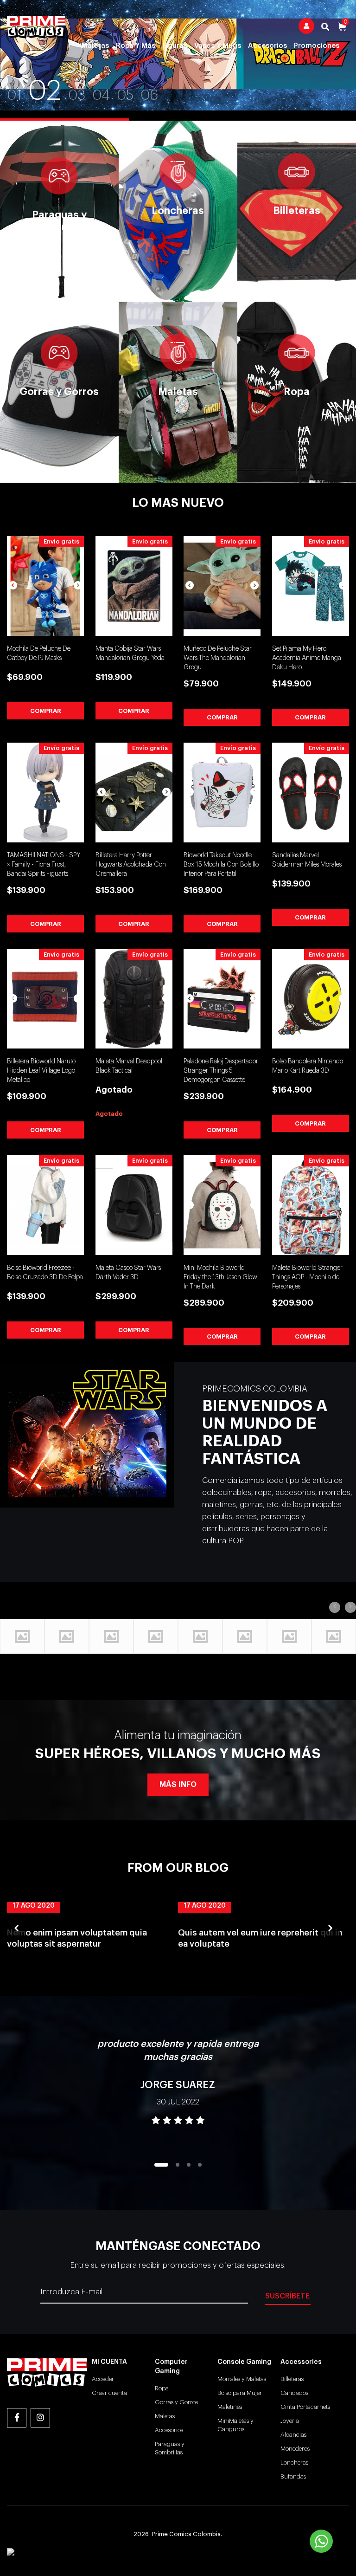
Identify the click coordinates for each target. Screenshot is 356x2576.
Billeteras (292, 2379)
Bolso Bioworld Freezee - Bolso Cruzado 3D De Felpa (45, 1273)
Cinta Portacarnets (305, 2407)
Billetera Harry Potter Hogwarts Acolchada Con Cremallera (131, 865)
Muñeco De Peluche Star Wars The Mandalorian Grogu (218, 658)
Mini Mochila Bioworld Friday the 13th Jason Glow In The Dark (220, 1277)
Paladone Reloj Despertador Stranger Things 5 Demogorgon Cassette (221, 1071)
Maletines (230, 2407)
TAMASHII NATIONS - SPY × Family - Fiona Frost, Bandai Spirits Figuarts (44, 865)
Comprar (46, 711)
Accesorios (267, 46)
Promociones (317, 46)
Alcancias (293, 2435)
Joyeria (290, 2421)
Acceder (103, 2379)
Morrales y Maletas (242, 2379)
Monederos (295, 2449)
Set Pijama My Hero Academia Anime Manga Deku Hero (307, 658)
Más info (178, 1785)
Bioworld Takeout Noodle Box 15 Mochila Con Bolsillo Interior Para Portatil (221, 865)
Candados (294, 2393)
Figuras (175, 46)
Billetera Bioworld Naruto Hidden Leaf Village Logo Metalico (41, 1071)
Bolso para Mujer (240, 2393)
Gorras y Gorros (176, 2402)
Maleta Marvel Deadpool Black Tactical (129, 1066)
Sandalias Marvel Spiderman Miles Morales (307, 860)
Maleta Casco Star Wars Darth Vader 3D (128, 1273)
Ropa (162, 2388)
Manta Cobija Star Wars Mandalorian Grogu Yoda (130, 654)
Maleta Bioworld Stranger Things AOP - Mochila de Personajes (307, 1277)
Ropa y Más (136, 46)
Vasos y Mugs (218, 46)
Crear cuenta (109, 2393)
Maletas (95, 46)
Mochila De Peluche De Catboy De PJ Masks (39, 654)
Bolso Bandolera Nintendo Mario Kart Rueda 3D (308, 1066)
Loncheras (294, 2463)
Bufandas (293, 2476)
